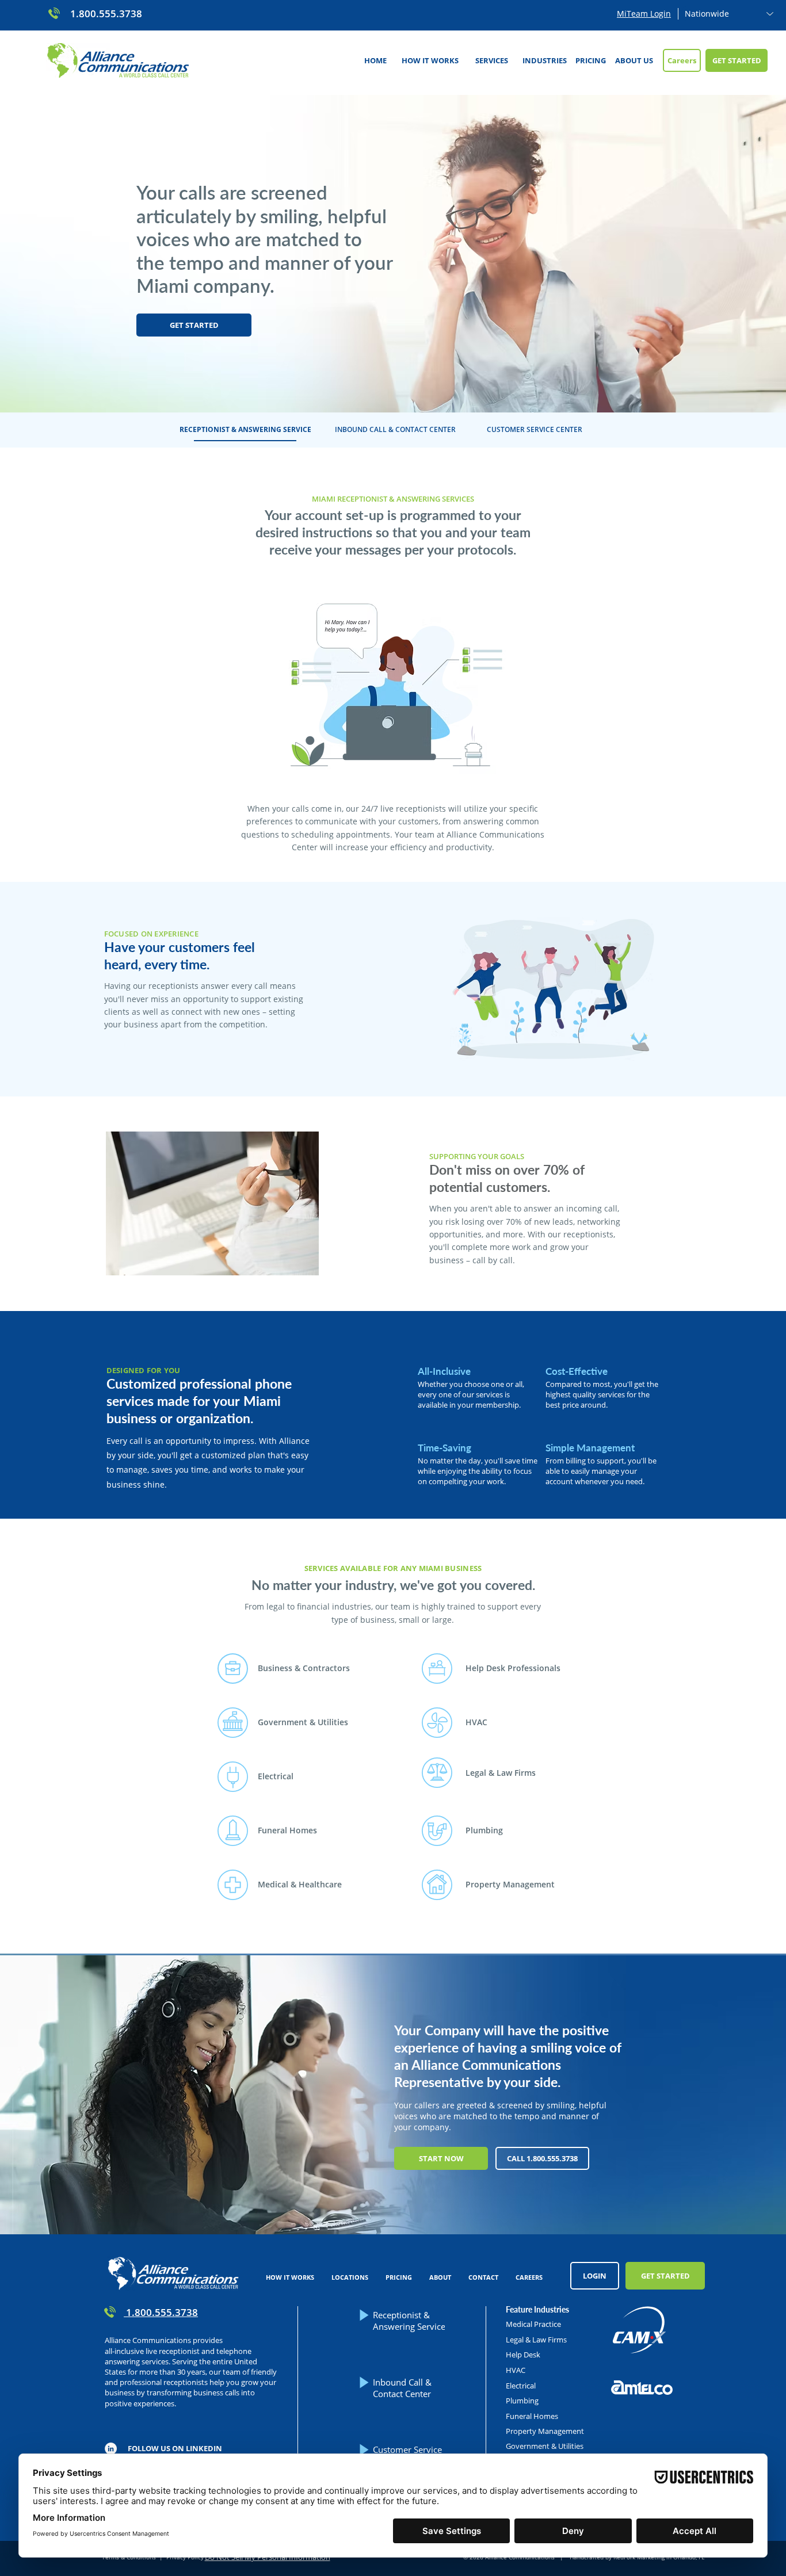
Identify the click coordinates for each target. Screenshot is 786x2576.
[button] (491, 60)
